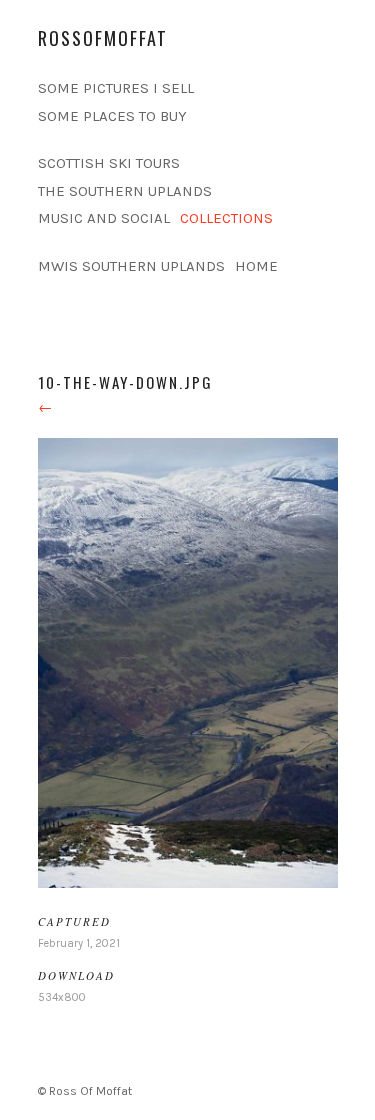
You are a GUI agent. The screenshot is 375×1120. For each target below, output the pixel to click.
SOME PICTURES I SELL (116, 88)
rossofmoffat (103, 38)
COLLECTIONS (226, 218)
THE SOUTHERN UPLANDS (125, 191)
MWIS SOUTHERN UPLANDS (131, 266)
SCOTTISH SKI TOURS (109, 163)
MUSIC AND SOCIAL (104, 218)
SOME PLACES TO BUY (112, 116)
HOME (256, 266)
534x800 (62, 997)
